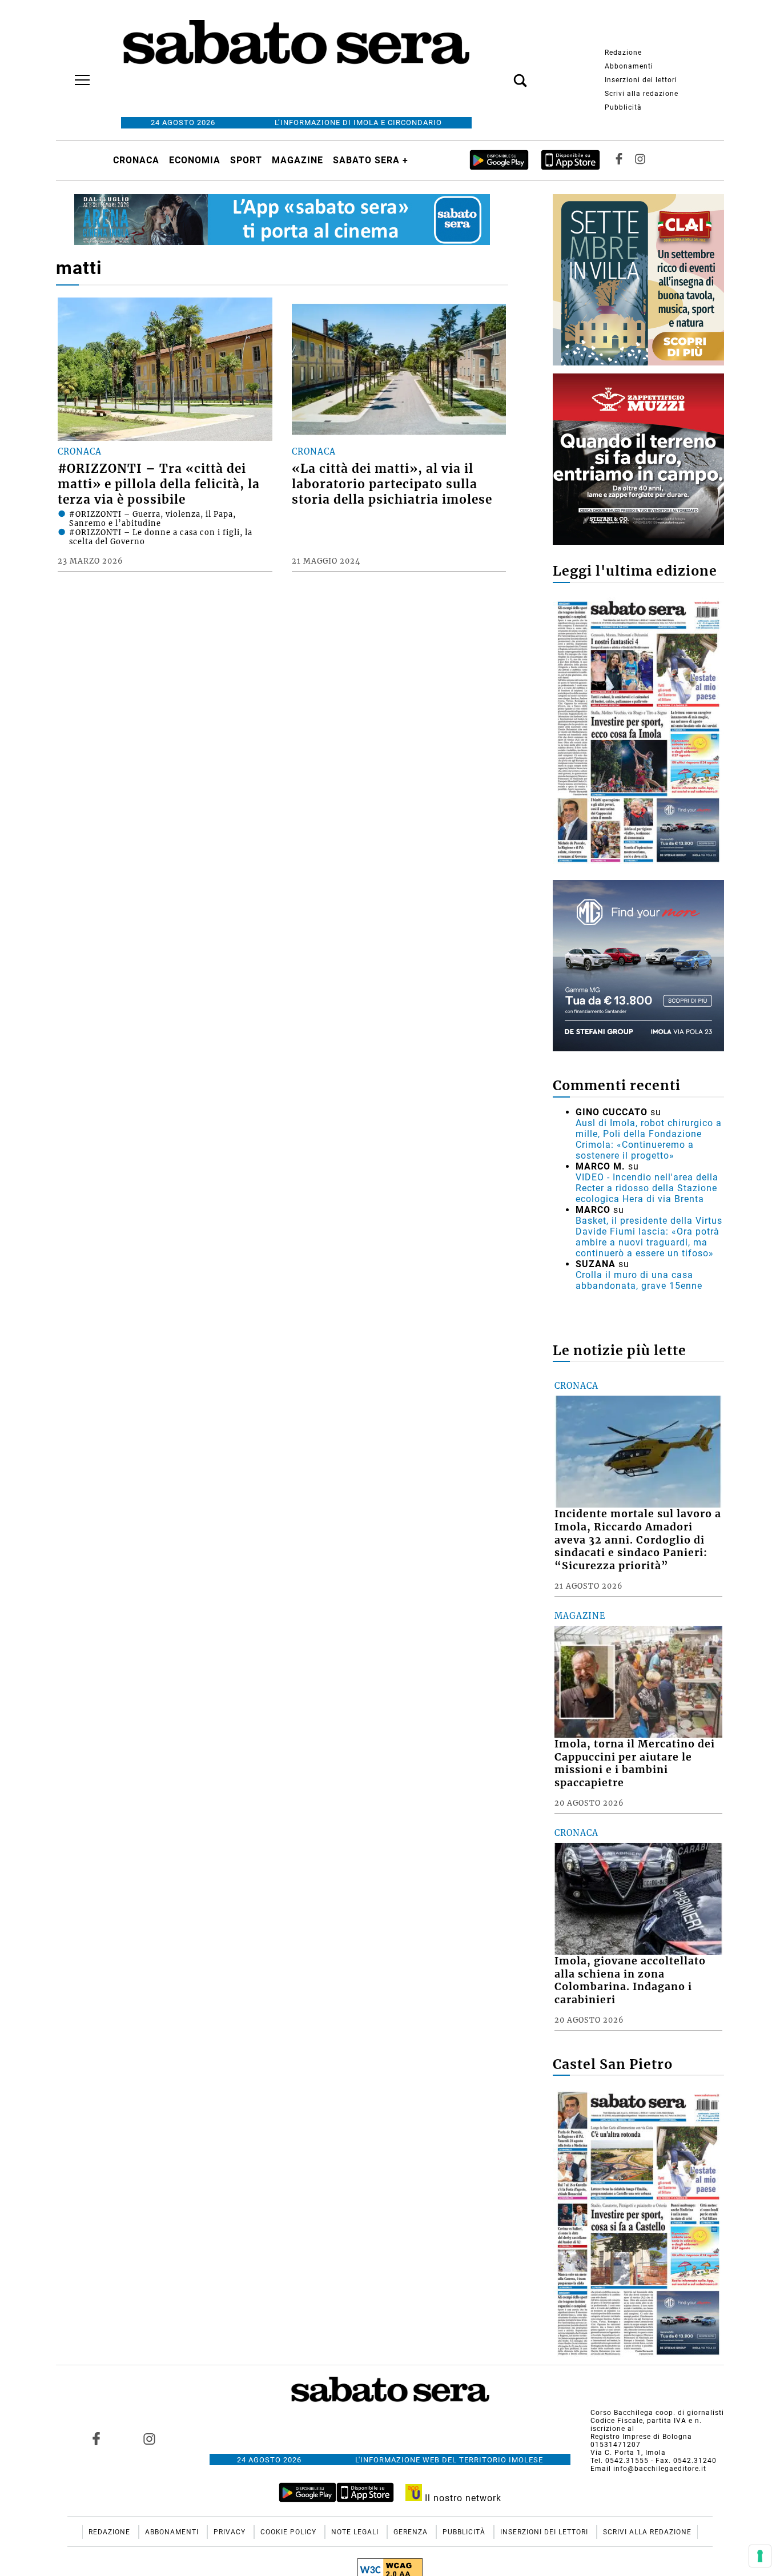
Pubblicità (623, 107)
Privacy (231, 2532)
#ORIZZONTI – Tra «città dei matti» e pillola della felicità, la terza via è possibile (159, 484)
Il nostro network (462, 2498)
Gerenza (412, 2532)
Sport (246, 160)
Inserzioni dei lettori (641, 80)
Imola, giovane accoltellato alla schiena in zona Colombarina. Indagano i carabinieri (630, 1981)
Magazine (297, 160)
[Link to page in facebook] (97, 2438)
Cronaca (136, 160)
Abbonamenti (629, 66)
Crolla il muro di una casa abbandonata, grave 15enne (639, 1280)
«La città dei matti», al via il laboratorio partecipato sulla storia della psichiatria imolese (392, 484)
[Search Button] (503, 74)
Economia (195, 160)
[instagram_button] (640, 160)
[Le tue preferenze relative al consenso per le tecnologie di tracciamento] (760, 2556)
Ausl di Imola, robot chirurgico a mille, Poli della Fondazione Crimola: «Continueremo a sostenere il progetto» (649, 1139)
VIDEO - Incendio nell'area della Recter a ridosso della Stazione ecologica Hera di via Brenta (647, 1188)
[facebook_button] (619, 160)
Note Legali (356, 2532)
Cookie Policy (290, 2532)
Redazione (623, 53)
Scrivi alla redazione (642, 94)
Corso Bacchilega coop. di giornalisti (657, 2413)
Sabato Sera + (371, 160)
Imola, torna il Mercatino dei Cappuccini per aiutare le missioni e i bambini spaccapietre (635, 1764)
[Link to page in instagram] (149, 2438)
